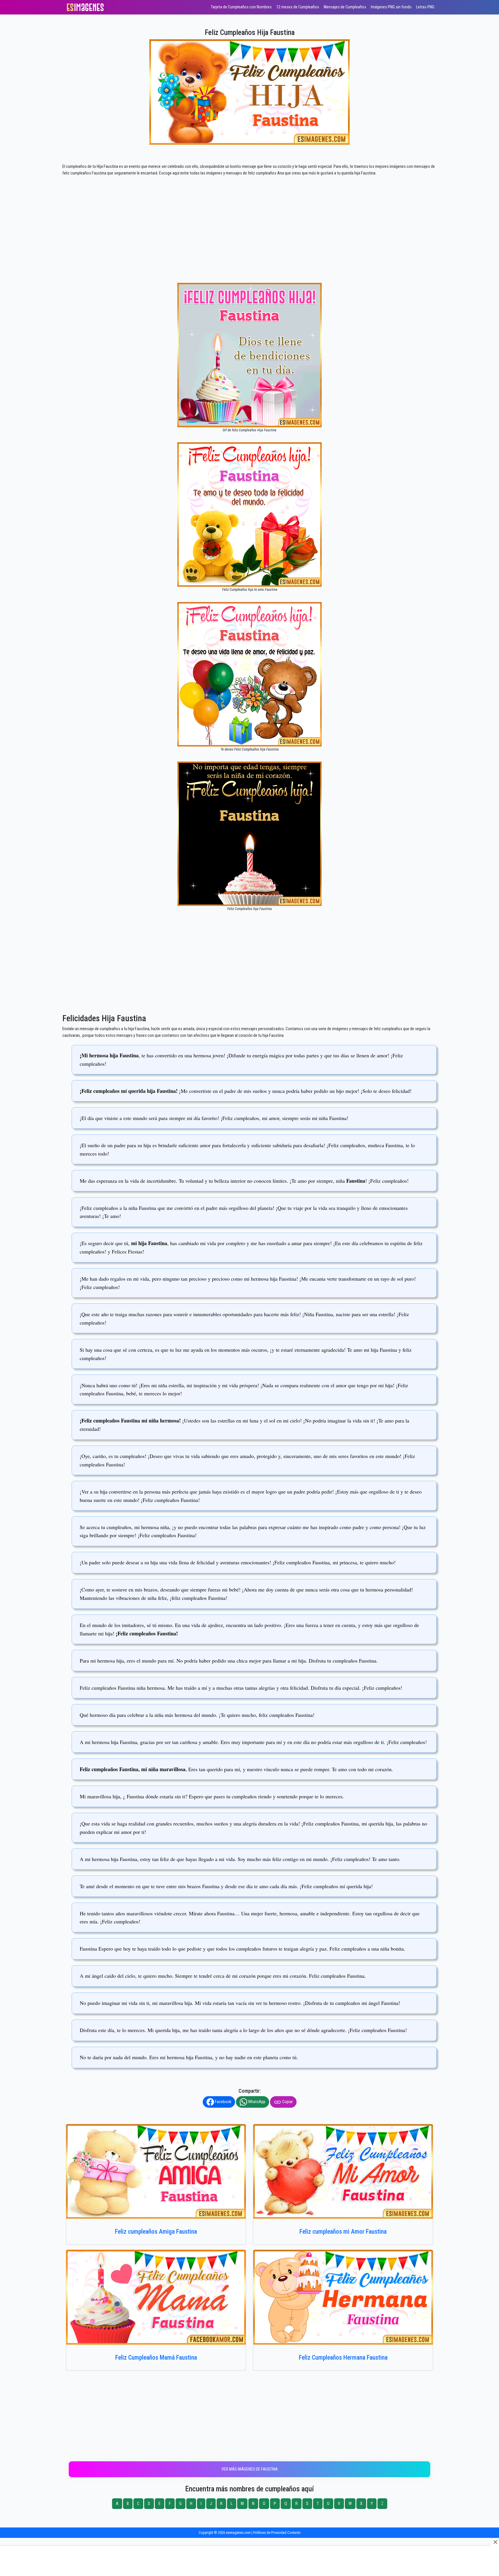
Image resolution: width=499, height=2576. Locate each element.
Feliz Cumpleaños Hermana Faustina (343, 2357)
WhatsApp (256, 2102)
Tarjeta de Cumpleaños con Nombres (241, 7)
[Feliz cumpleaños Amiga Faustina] (156, 2171)
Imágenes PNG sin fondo (391, 7)
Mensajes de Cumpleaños (345, 7)
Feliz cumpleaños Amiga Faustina (156, 2232)
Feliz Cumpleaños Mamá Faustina (156, 2357)
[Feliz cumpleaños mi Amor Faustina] (343, 2171)
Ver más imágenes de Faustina (250, 2469)
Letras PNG (425, 7)
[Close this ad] (495, 2542)
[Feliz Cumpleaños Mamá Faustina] (156, 2297)
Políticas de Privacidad (270, 2533)
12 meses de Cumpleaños (298, 7)
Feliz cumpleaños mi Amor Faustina (343, 2232)
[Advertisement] (249, 240)
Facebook (223, 2102)
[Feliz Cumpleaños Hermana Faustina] (343, 2297)
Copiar (287, 2102)
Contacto (294, 2533)
